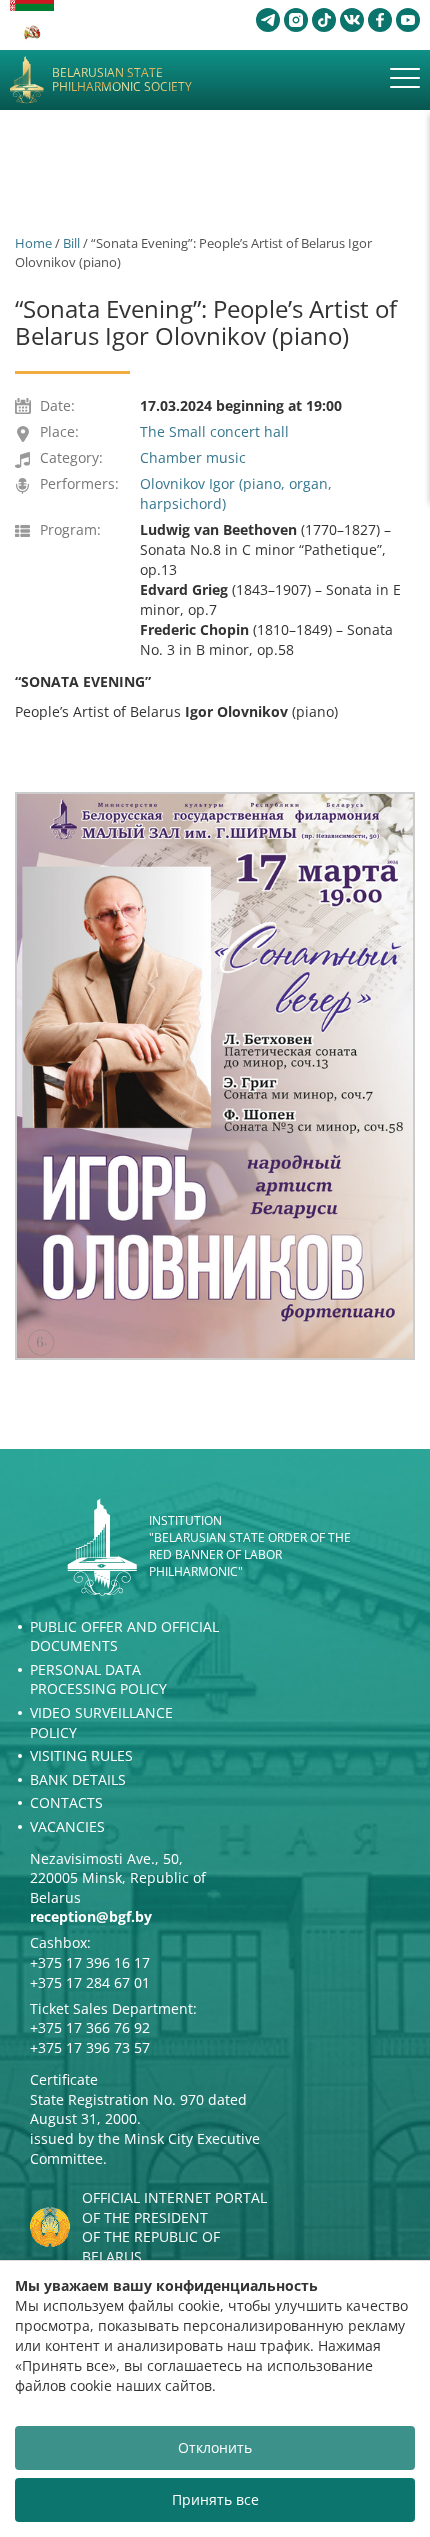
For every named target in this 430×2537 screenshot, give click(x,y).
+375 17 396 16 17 (90, 1962)
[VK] (352, 20)
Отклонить (215, 2447)
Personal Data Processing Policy (98, 1679)
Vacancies (67, 1826)
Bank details (78, 1779)
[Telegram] (268, 20)
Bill (71, 243)
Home (33, 243)
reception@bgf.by (91, 1916)
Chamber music (193, 457)
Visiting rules (81, 1755)
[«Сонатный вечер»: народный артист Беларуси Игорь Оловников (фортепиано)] (215, 1076)
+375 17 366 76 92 (90, 2027)
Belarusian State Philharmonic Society (122, 80)
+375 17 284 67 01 (90, 1982)
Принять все (215, 2499)
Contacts (66, 1802)
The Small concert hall (214, 431)
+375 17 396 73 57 (90, 2047)
